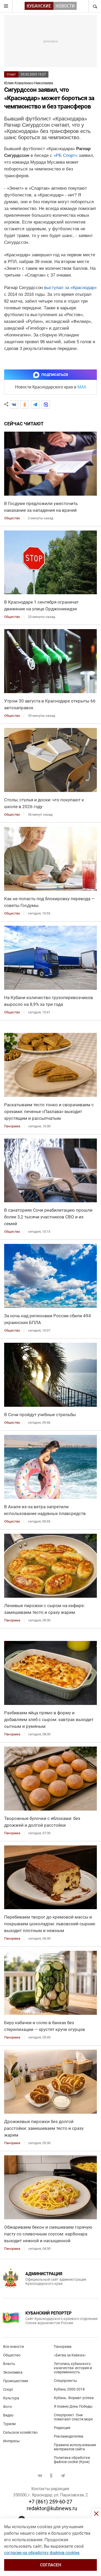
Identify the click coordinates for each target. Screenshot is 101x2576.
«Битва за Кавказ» (70, 2355)
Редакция (62, 2428)
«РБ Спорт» (66, 155)
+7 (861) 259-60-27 (51, 2502)
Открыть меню (6, 6)
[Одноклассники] (25, 405)
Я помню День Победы (73, 2406)
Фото (8, 2407)
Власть (9, 2364)
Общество (12, 2355)
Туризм (9, 2424)
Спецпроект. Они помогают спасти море (73, 2417)
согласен (51, 2565)
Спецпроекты (65, 2381)
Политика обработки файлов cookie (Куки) (72, 2460)
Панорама (63, 2347)
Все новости (13, 2347)
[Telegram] (35, 405)
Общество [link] (12, 518)
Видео (8, 2415)
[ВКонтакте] (14, 405)
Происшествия (16, 2381)
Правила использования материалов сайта (75, 2447)
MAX (82, 387)
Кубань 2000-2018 (69, 2389)
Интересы (11, 2441)
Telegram (63, 2476)
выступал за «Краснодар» (70, 288)
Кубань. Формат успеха (74, 2398)
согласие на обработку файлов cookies (42, 2553)
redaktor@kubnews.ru (52, 2508)
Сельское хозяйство (20, 2432)
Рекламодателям (68, 2436)
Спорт (11, 74)
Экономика (13, 2372)
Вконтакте (40, 2476)
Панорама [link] (12, 1126)
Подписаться (55, 375)
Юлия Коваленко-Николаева (29, 83)
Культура (11, 2398)
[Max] (46, 405)
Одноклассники (51, 2476)
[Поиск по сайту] (95, 6)
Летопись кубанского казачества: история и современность (73, 2368)
